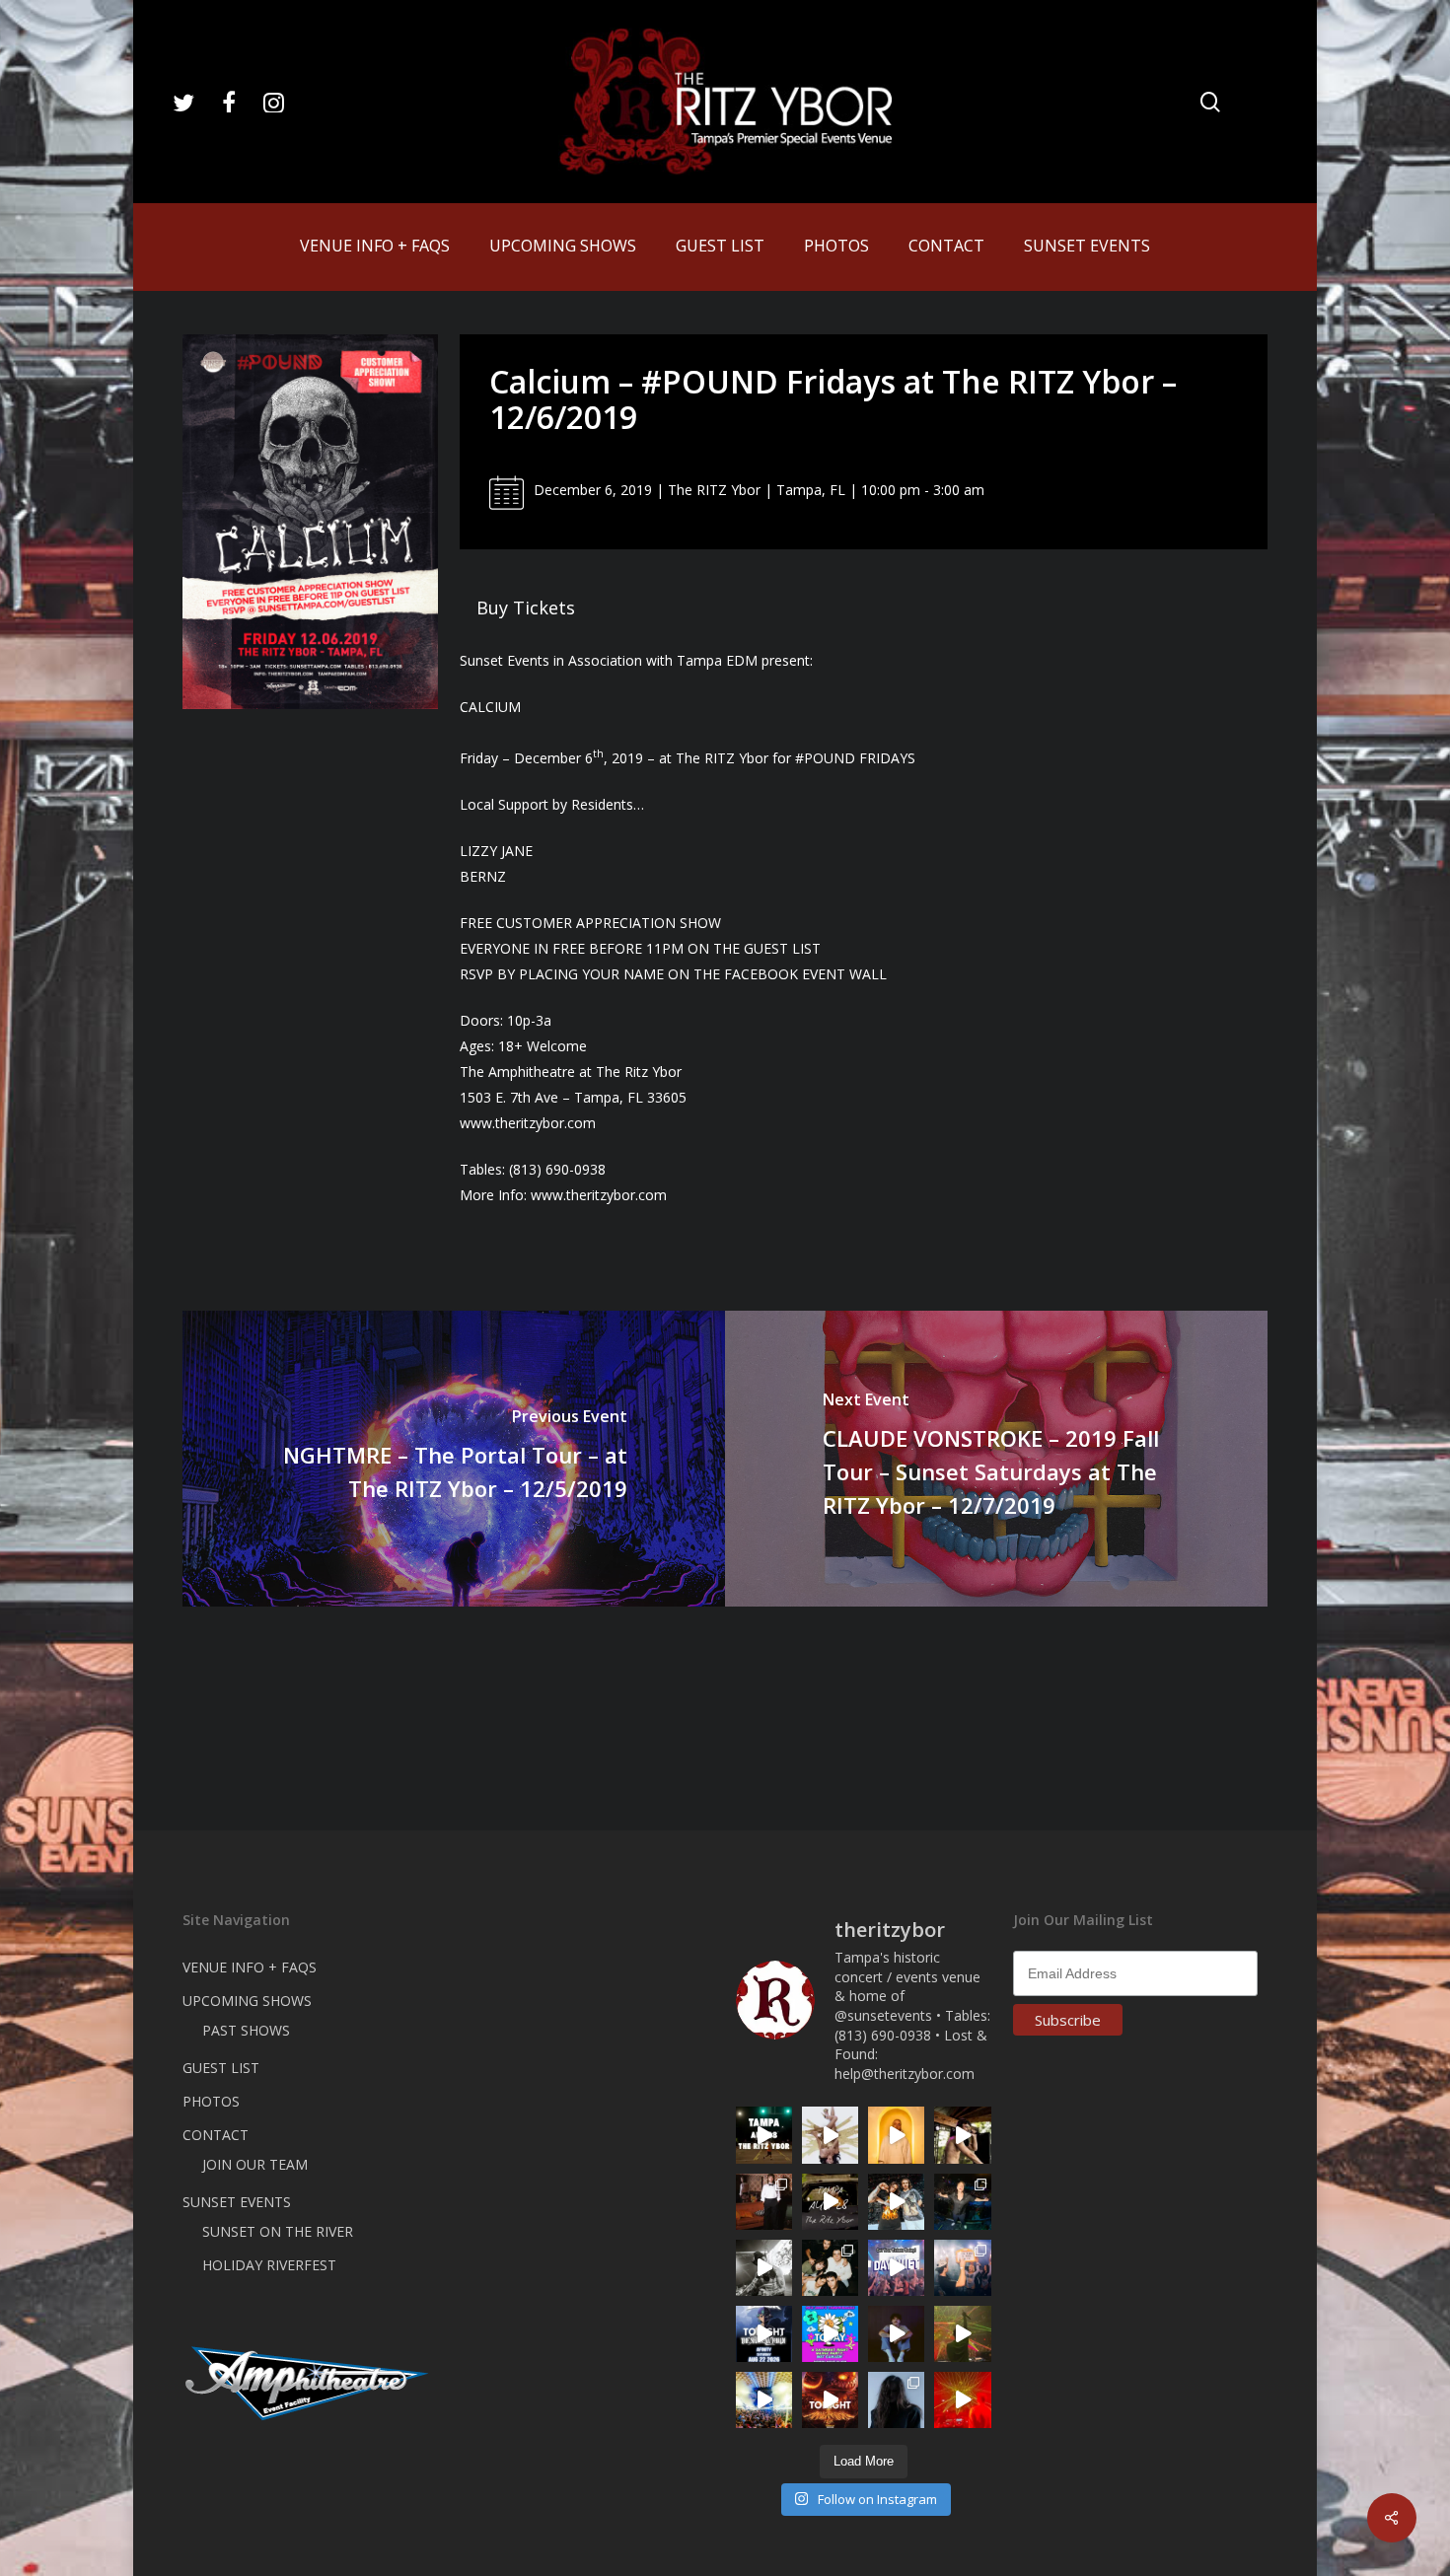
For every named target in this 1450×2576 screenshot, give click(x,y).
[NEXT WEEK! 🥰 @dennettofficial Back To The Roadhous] (896, 2334)
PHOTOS (211, 2101)
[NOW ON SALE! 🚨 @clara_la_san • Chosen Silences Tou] (896, 2400)
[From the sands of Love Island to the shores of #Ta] (962, 2135)
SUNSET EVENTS (237, 2202)
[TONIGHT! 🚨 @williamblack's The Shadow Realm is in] (764, 2334)
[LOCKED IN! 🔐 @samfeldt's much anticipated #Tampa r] (962, 2202)
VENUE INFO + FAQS (250, 1967)
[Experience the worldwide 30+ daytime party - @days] (896, 2268)
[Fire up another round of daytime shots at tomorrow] (764, 2400)
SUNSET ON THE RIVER (278, 2231)
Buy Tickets (526, 608)
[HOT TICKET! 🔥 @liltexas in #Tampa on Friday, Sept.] (764, 2268)
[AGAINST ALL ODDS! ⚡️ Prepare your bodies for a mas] (896, 2202)
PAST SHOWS (246, 2030)
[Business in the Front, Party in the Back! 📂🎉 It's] (764, 2202)
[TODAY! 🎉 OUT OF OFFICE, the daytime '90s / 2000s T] (830, 2334)
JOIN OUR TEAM (255, 2164)
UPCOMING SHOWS (247, 2001)
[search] (1210, 102)
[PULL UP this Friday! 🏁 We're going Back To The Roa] (764, 2135)
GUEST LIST (221, 2068)
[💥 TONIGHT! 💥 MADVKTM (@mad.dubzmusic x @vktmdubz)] (830, 2400)
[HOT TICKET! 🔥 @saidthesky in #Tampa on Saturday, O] (896, 2135)
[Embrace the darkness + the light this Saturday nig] (962, 2400)
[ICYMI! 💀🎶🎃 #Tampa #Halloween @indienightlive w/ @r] (830, 2268)
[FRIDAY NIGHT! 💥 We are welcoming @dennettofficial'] (830, 2202)
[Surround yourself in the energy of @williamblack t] (962, 2334)
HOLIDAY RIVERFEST (269, 2265)
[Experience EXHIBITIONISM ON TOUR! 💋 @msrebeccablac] (830, 2135)
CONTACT (216, 2135)
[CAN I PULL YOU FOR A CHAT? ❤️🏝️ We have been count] (962, 2268)
